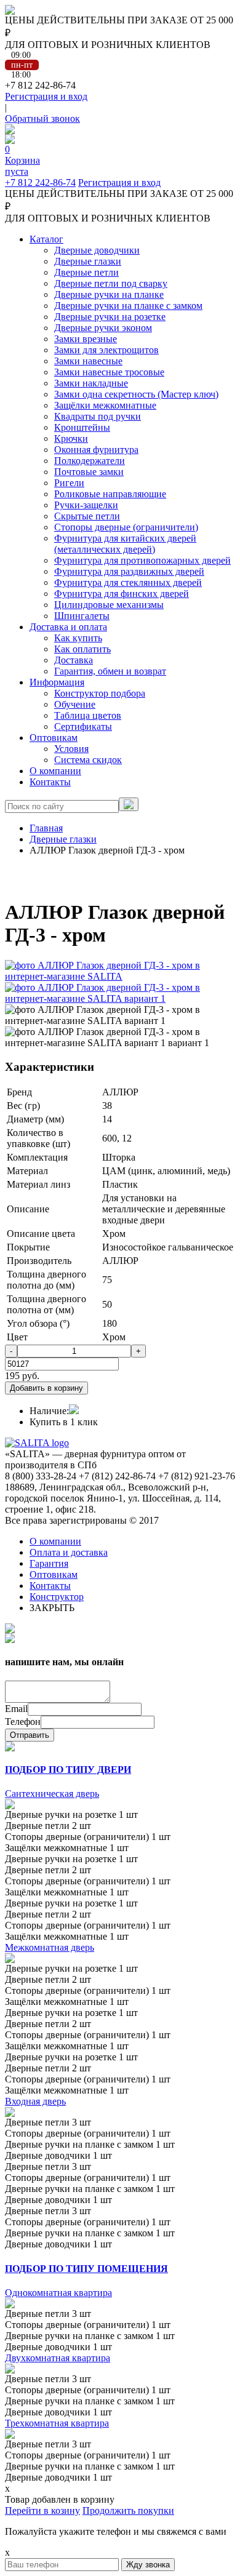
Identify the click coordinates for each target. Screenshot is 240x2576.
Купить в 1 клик (64, 1422)
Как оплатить (82, 649)
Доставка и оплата (68, 627)
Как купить (78, 638)
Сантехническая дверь (52, 1794)
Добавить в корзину (46, 1388)
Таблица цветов (88, 715)
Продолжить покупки (128, 2510)
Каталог (46, 239)
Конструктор (57, 1597)
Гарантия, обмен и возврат (110, 671)
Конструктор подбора (100, 693)
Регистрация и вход (46, 96)
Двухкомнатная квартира (58, 2358)
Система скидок (88, 760)
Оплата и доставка (69, 1552)
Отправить (30, 1735)
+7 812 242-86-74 (40, 182)
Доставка (74, 660)
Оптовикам (54, 738)
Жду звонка (148, 2565)
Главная (46, 828)
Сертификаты (83, 726)
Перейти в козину (42, 2510)
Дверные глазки (63, 839)
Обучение (75, 704)
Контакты (50, 782)
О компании (55, 771)
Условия (71, 749)
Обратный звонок (42, 118)
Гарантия (49, 1563)
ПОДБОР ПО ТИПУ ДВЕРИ (68, 1770)
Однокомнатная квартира (58, 2293)
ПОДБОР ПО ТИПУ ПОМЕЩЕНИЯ (86, 2269)
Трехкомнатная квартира (57, 2423)
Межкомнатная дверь (50, 1947)
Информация (57, 682)
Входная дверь (35, 2101)
